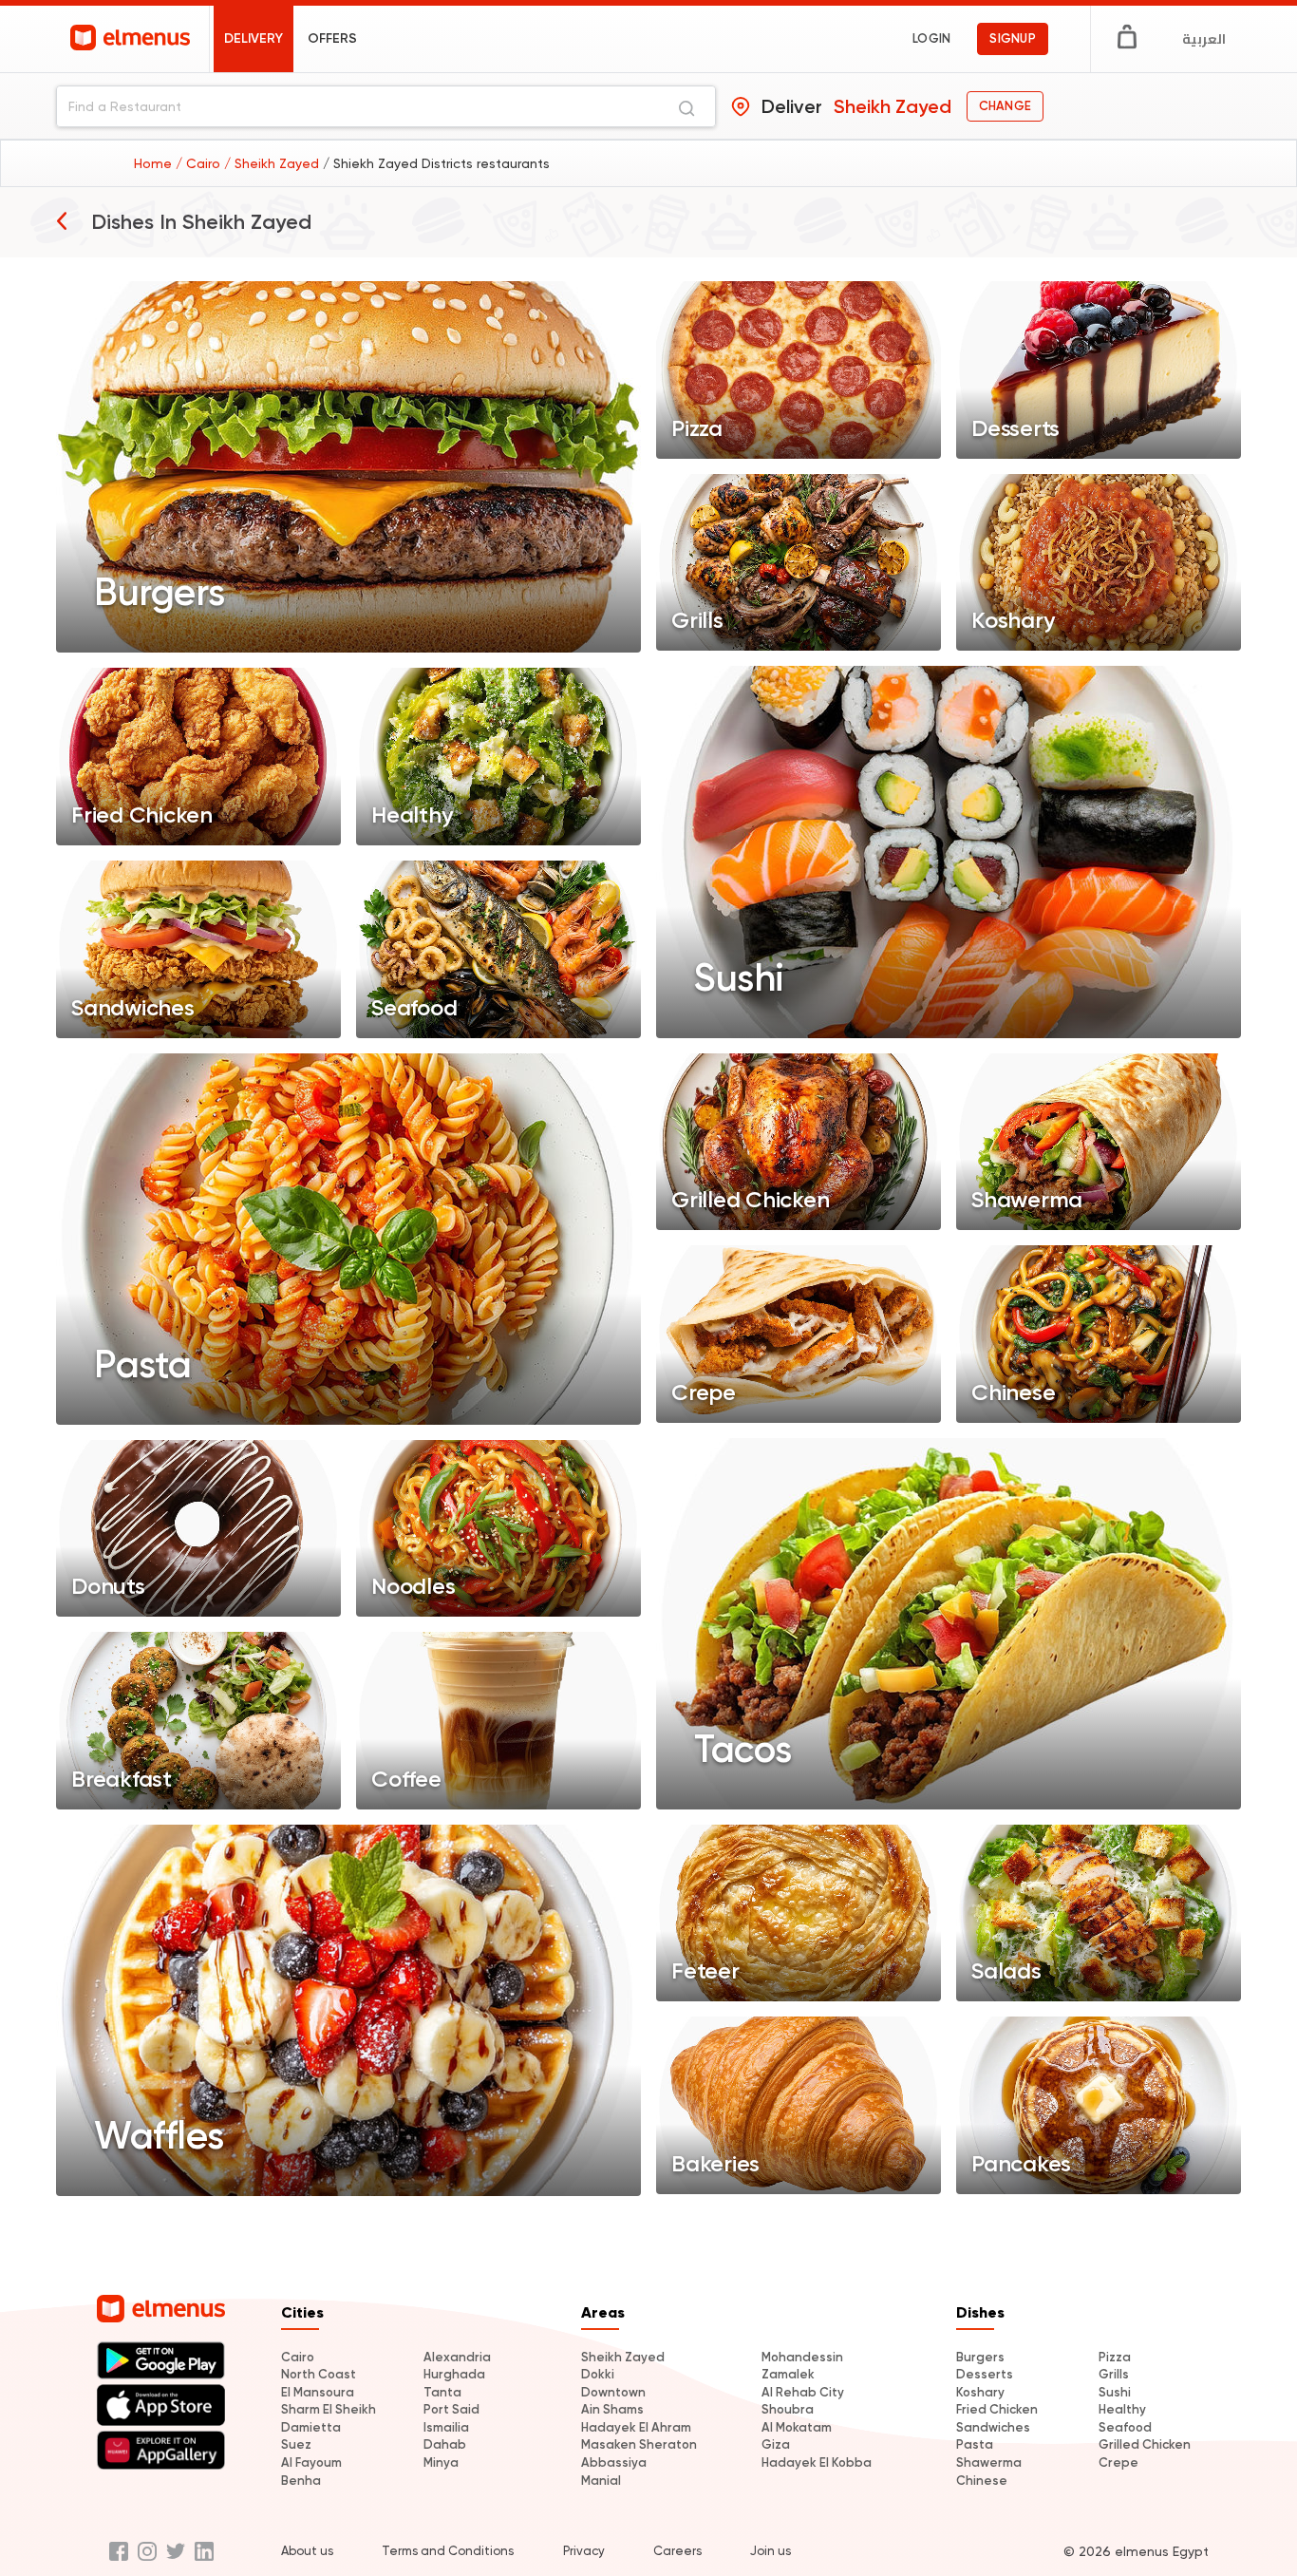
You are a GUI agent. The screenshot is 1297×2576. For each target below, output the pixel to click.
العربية (1204, 39)
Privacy (584, 2551)
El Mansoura (318, 2392)
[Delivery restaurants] (62, 220)
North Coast (319, 2374)
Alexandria (457, 2357)
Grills (1114, 2374)
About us (307, 2551)
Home (155, 163)
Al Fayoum (311, 2462)
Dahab (445, 2444)
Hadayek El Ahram (636, 2427)
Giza (776, 2444)
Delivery (254, 38)
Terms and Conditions (448, 2551)
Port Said (451, 2409)
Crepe (1118, 2462)
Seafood (1125, 2427)
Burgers (980, 2357)
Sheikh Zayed (623, 2357)
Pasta (975, 2444)
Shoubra (788, 2409)
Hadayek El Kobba (817, 2462)
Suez (296, 2444)
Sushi (1115, 2392)
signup (1013, 38)
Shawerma (989, 2462)
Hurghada (454, 2374)
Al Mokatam (797, 2427)
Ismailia (446, 2427)
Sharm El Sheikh (329, 2409)
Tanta (442, 2392)
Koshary (980, 2392)
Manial (601, 2481)
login (931, 38)
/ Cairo (200, 163)
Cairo (298, 2357)
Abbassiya (614, 2462)
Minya (441, 2462)
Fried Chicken (997, 2409)
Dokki (598, 2374)
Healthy (1122, 2409)
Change (1005, 106)
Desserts (985, 2374)
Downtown (613, 2392)
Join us (771, 2551)
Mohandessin (802, 2357)
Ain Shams (612, 2409)
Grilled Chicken (1145, 2444)
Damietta (311, 2427)
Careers (677, 2551)
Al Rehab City (803, 2392)
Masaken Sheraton (639, 2444)
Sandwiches (993, 2427)
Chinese (982, 2481)
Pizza (1115, 2357)
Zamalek (788, 2374)
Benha (301, 2481)
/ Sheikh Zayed (273, 163)
